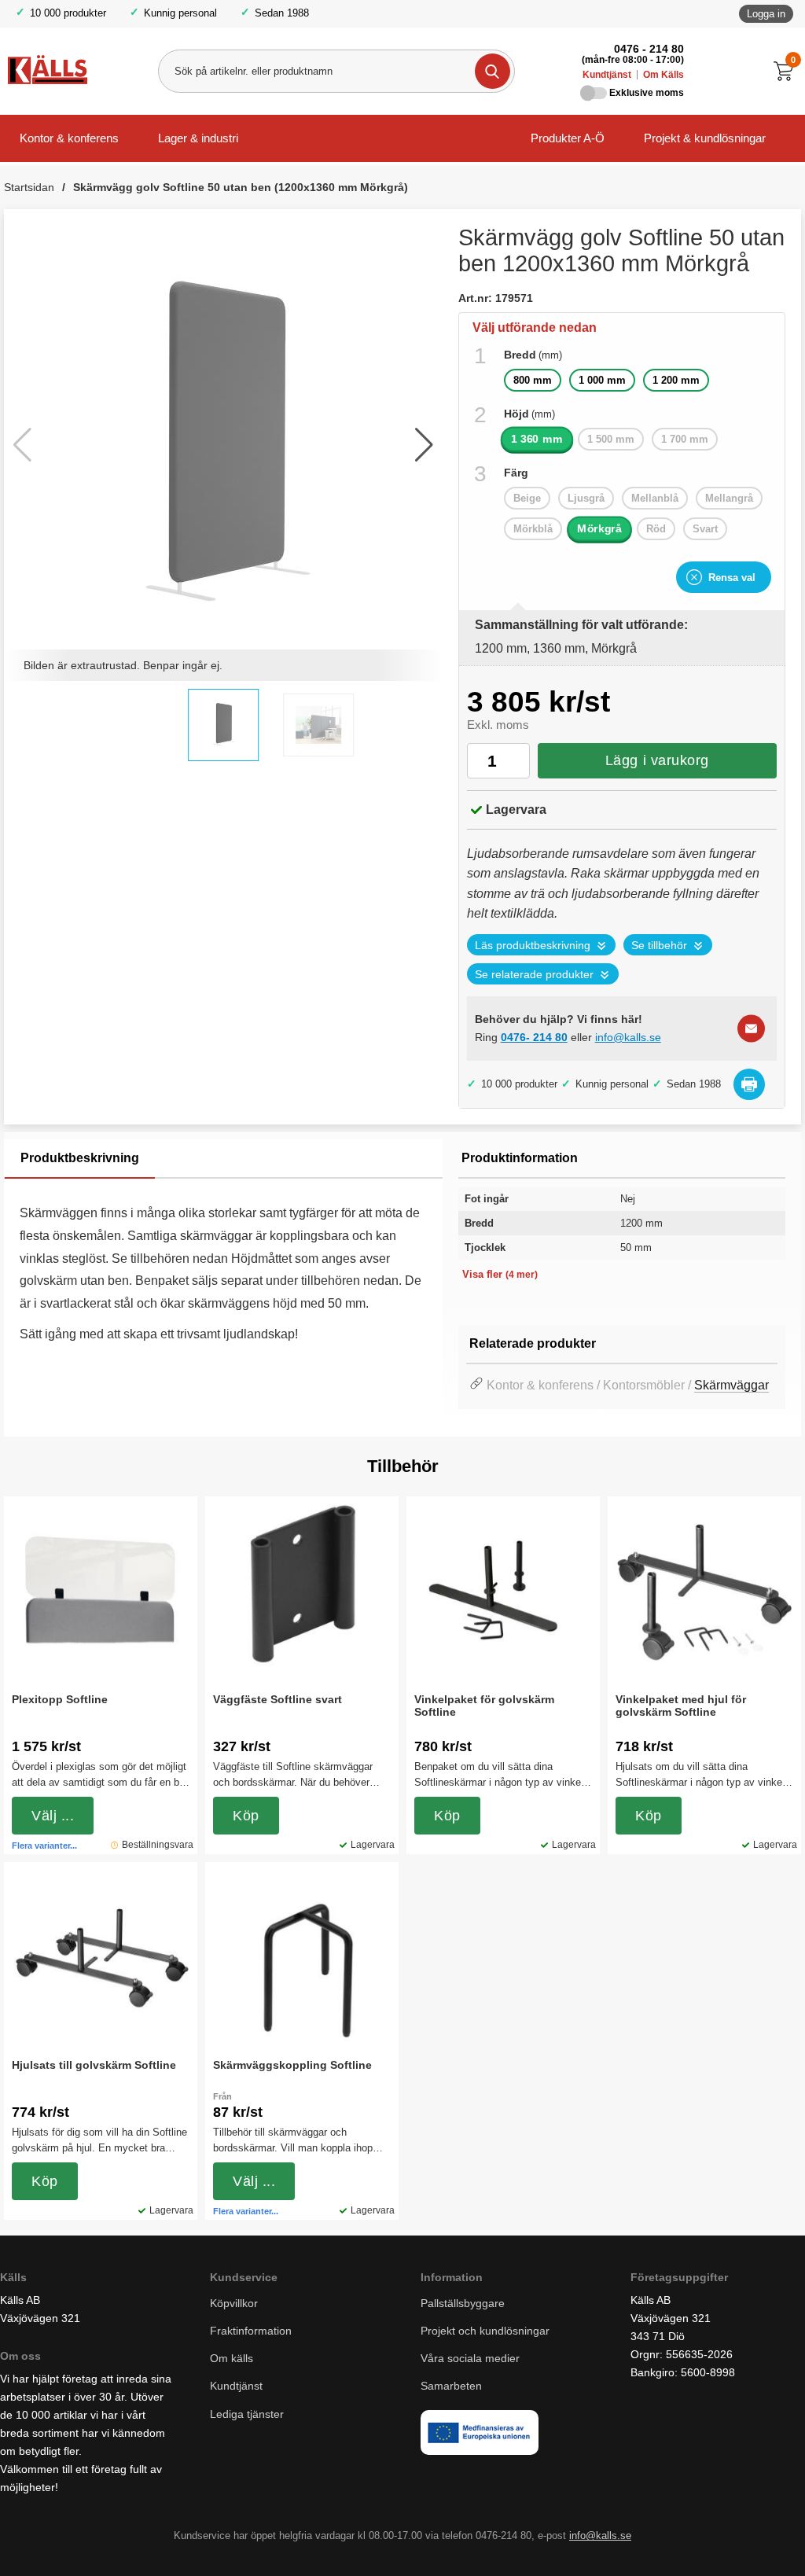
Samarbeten (453, 2386)
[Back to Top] (711, 2541)
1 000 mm (602, 380)
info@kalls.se (628, 1037)
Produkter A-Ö (568, 138)
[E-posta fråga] (751, 1029)
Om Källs (663, 75)
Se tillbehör (659, 946)
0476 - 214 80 (649, 49)
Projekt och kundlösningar (485, 2331)
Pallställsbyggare (463, 2303)
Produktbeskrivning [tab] (80, 1158)
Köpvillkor (234, 2303)
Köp (246, 1816)
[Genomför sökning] (493, 71)
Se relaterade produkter (534, 975)
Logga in (766, 14)
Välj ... (53, 1816)
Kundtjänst (607, 75)
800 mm (533, 380)
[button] (424, 445)
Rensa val (732, 578)
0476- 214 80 (534, 1037)
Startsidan (29, 187)
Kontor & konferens (69, 138)
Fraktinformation (251, 2331)
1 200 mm (676, 380)
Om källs (232, 2358)
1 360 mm (537, 439)
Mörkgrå (599, 529)
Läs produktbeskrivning (533, 946)
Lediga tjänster (247, 2414)
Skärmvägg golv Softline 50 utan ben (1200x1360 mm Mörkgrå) (241, 187)
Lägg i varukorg (657, 760)
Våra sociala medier (470, 2358)
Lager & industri (198, 138)
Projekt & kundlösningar (705, 138)
